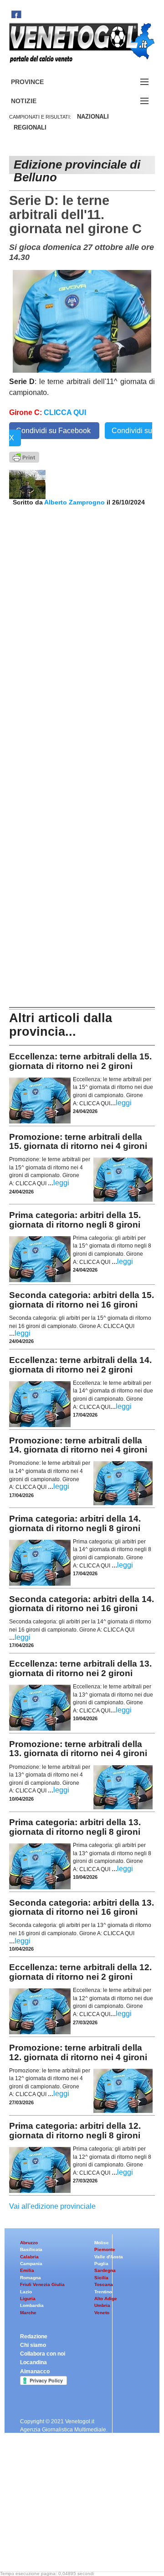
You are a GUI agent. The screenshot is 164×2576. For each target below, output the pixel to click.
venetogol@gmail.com (49, 2550)
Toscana (104, 2284)
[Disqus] (82, 626)
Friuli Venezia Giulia (42, 2284)
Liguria (28, 2299)
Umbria (102, 2305)
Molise (102, 2243)
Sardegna (105, 2270)
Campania (31, 2264)
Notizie (35, 101)
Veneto (102, 2313)
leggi (124, 1103)
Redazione (34, 2336)
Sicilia (101, 2278)
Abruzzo (29, 2243)
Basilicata (31, 2249)
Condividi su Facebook (54, 431)
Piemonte (105, 2249)
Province (38, 82)
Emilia (27, 2270)
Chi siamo (33, 2345)
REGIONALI (30, 127)
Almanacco (35, 2371)
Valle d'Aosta (109, 2257)
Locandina (33, 2362)
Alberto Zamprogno (74, 502)
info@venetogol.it (43, 2517)
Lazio (26, 2292)
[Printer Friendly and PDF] (24, 457)
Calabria (29, 2257)
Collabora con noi (43, 2354)
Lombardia (32, 2305)
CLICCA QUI (65, 412)
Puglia (101, 2264)
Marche (28, 2313)
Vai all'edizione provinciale (52, 2206)
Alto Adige (106, 2299)
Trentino (103, 2292)
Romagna (31, 2278)
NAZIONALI (93, 117)
